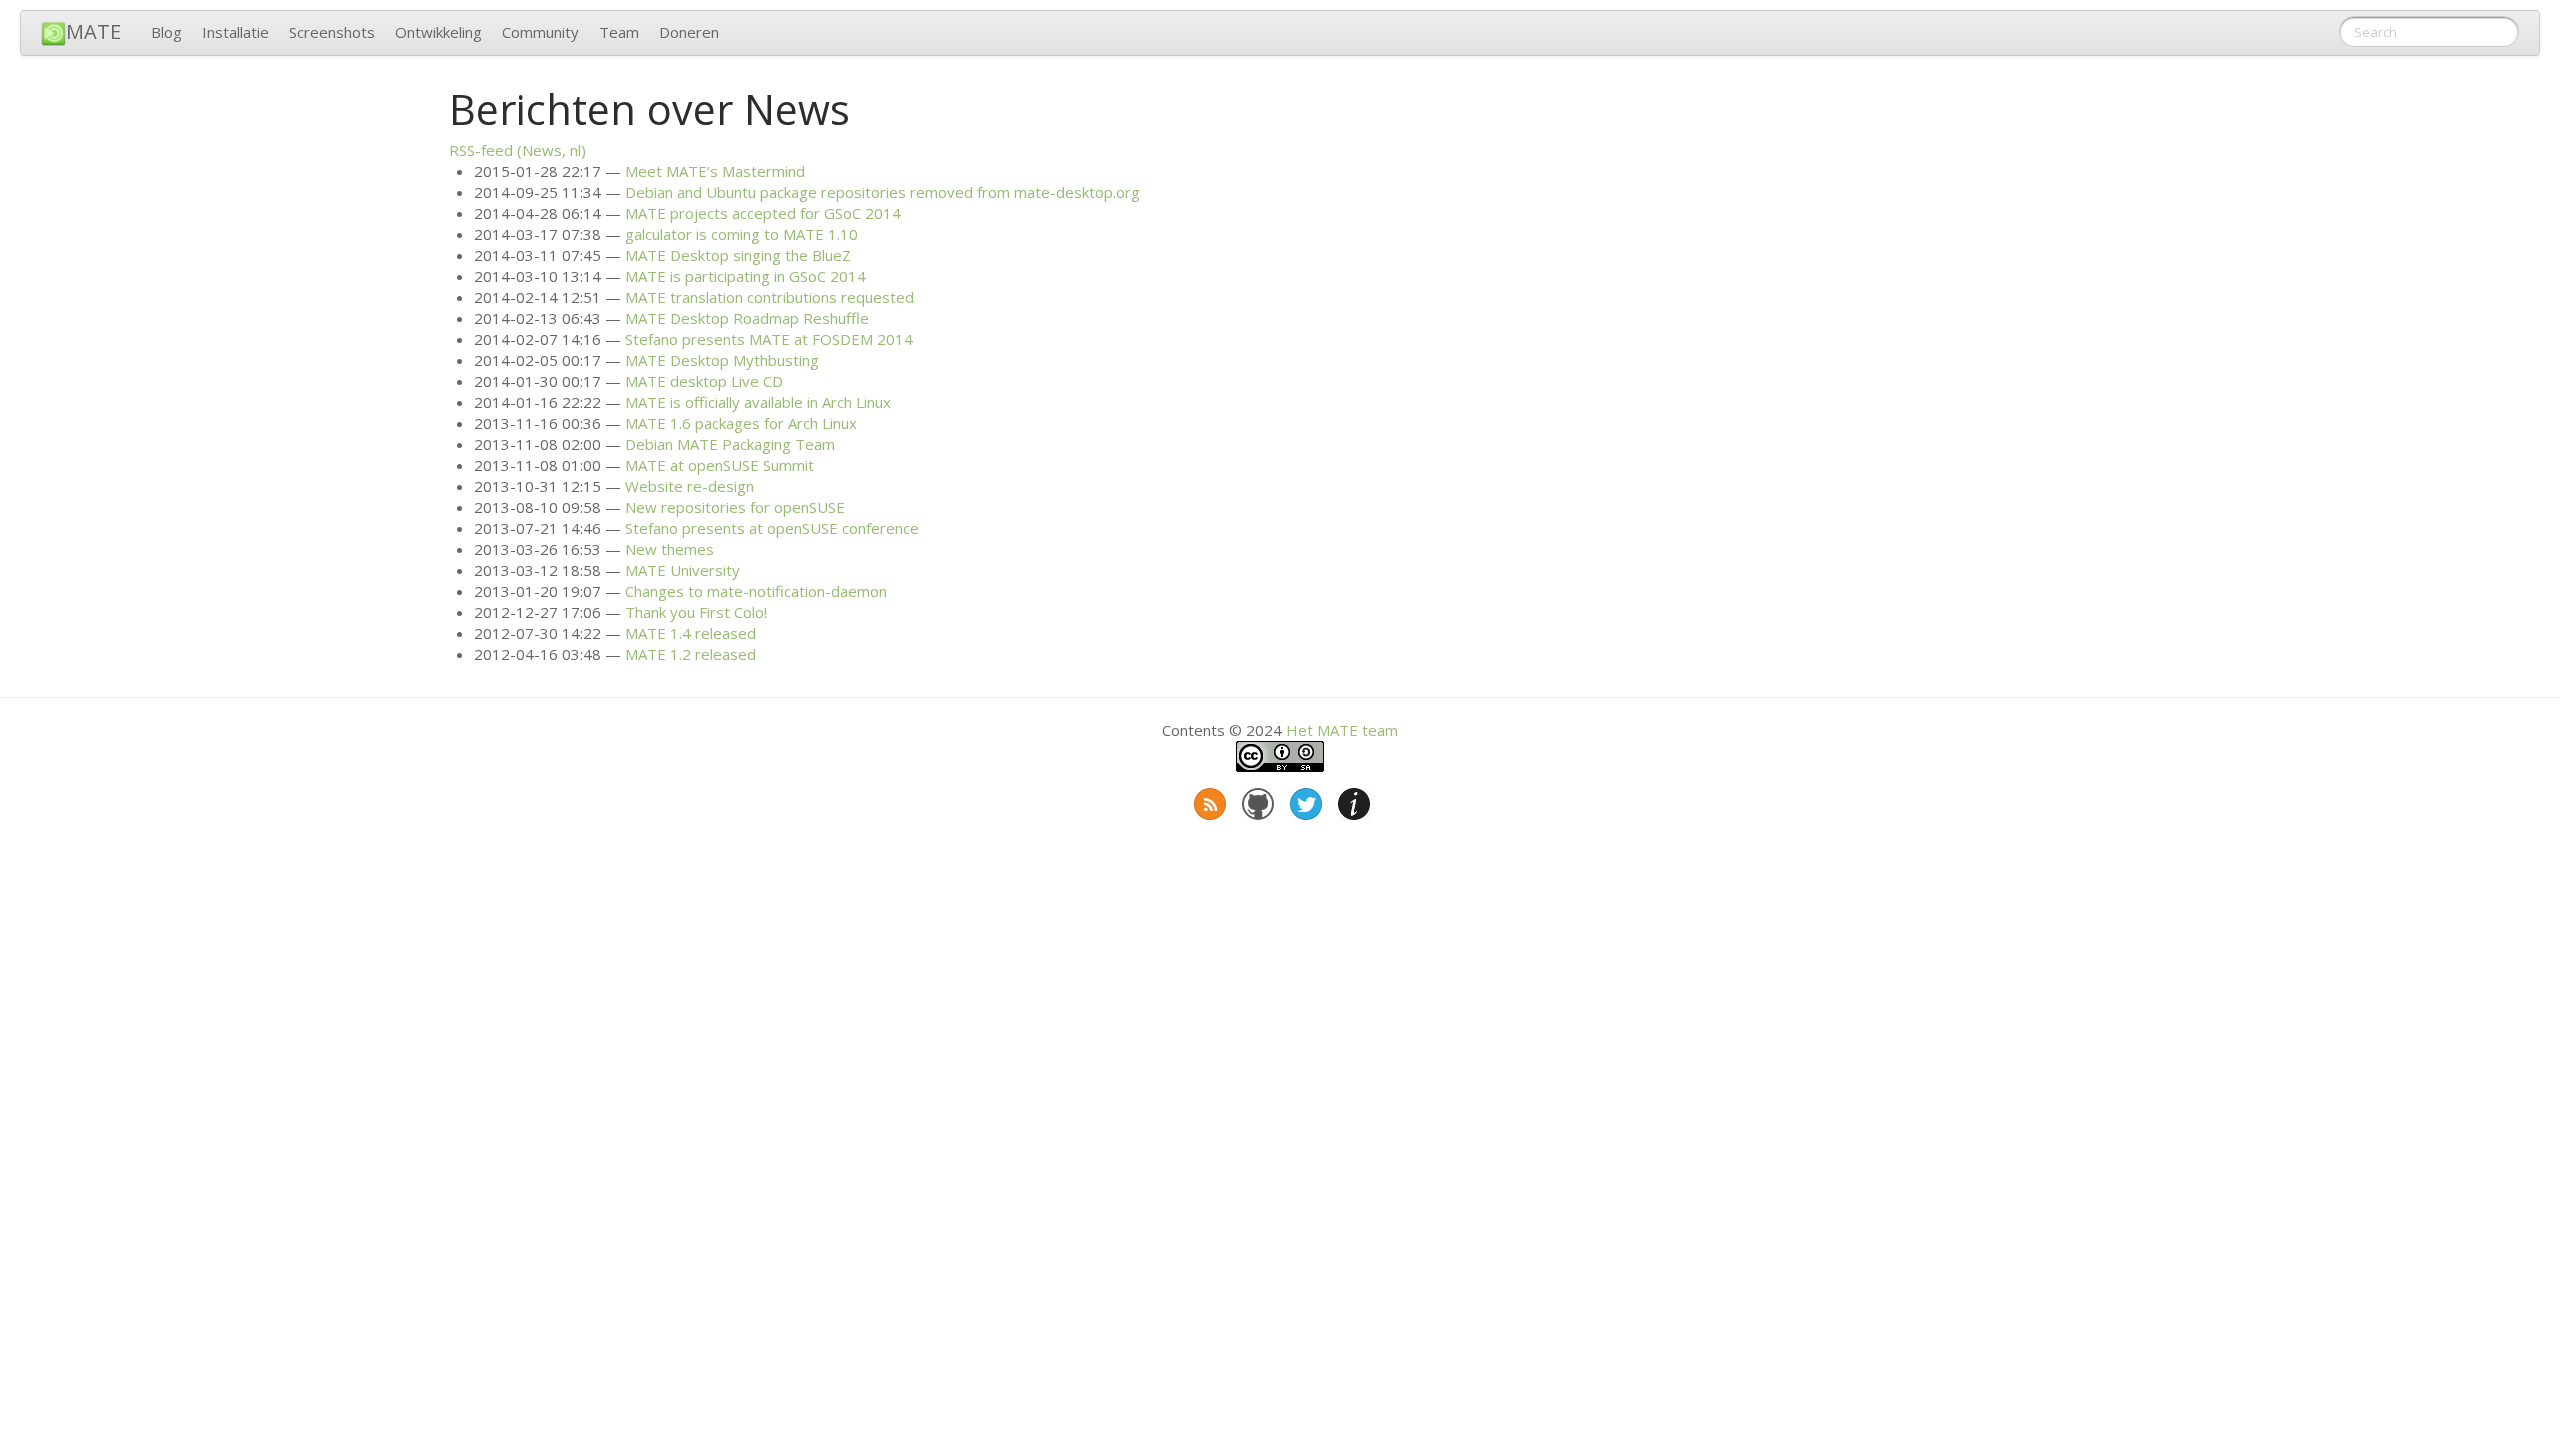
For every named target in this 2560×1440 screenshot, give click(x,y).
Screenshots (332, 32)
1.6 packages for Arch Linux (741, 423)
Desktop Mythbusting (722, 360)
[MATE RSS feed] (1208, 800)
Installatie (235, 32)
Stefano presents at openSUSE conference (772, 528)
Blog (166, 32)
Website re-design (689, 486)
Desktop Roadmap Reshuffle (747, 318)
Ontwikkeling (438, 32)
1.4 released (690, 633)
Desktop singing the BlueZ (738, 255)
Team (619, 32)
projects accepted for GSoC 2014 (763, 213)
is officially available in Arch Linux (758, 402)
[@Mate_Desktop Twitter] (1304, 800)
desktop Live (704, 381)
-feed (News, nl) (517, 150)
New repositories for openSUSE (735, 507)
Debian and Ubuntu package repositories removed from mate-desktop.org (882, 192)
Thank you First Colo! (696, 612)
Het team (1342, 730)
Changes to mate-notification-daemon (756, 591)
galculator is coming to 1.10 (741, 234)
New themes (669, 549)
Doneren (689, 32)
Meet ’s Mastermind (715, 171)
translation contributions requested (769, 297)
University (682, 570)
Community (540, 32)
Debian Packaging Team (730, 444)
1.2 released (690, 654)
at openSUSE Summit (719, 465)
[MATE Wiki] (1352, 800)
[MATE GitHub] (1256, 800)
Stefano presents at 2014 (769, 339)
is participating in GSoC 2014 (745, 276)
